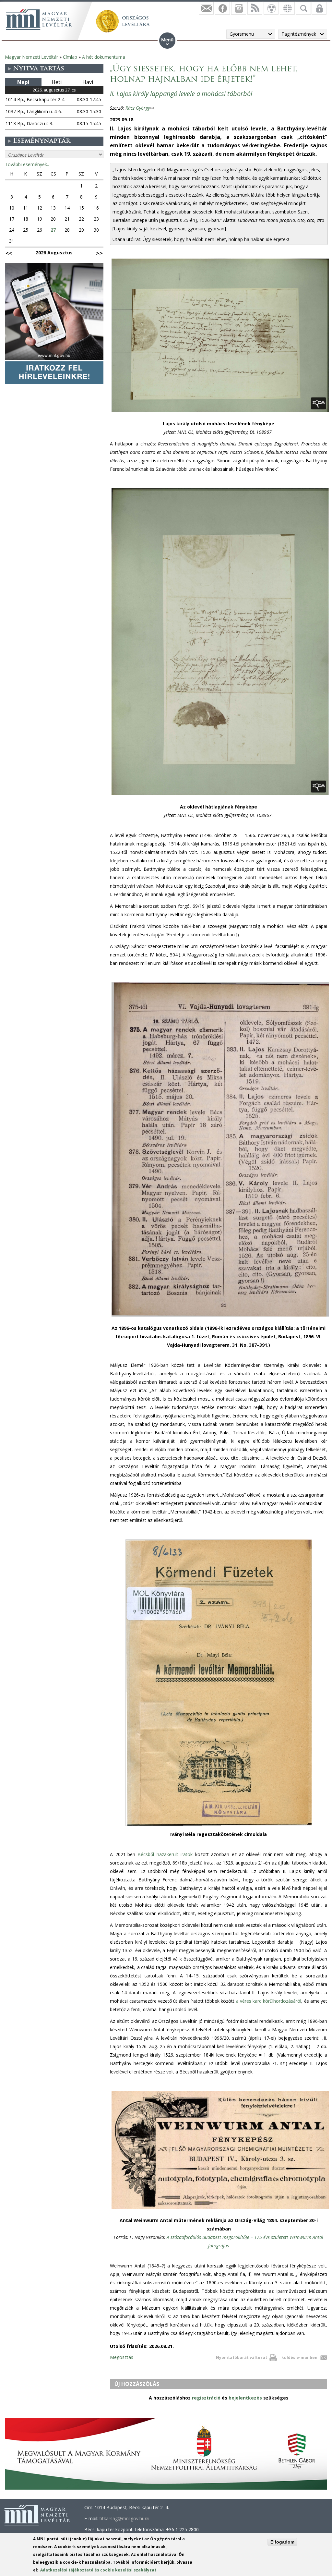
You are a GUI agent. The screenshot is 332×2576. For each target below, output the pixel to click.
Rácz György (140, 108)
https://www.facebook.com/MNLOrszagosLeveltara (222, 8)
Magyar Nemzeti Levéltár (31, 57)
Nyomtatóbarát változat (242, 2357)
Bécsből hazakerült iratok (165, 1854)
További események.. (27, 164)
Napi (23, 82)
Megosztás (122, 2357)
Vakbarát (271, 8)
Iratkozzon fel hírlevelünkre (206, 8)
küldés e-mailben (299, 2357)
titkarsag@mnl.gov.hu (124, 2518)
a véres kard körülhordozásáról (269, 2001)
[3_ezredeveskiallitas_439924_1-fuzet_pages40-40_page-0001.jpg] (220, 1316)
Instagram (239, 8)
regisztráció (206, 2398)
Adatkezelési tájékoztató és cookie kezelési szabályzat (98, 2570)
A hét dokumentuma (104, 57)
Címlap (70, 57)
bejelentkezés (245, 2398)
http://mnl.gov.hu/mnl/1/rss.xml (255, 8)
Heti (57, 82)
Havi (88, 82)
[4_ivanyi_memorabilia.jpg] (219, 1826)
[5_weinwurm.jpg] (220, 2209)
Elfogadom (282, 2542)
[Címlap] (39, 19)
